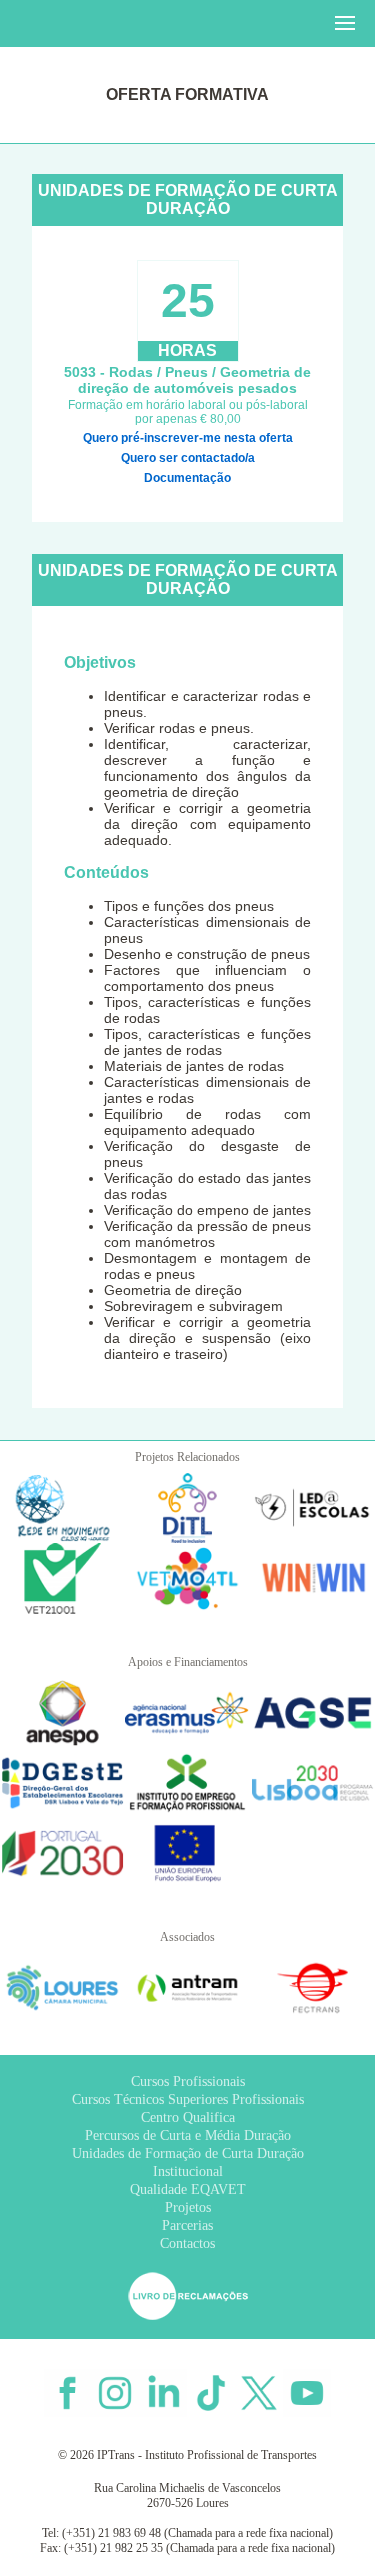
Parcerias (187, 2225)
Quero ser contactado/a (188, 458)
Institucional (188, 2171)
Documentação (187, 478)
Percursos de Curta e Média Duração (188, 2135)
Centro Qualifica (188, 2117)
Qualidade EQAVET (188, 2189)
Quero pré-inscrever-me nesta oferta (188, 438)
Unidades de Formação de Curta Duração (188, 2153)
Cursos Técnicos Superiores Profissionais (188, 2099)
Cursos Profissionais (188, 2081)
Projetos (188, 2207)
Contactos (187, 2243)
